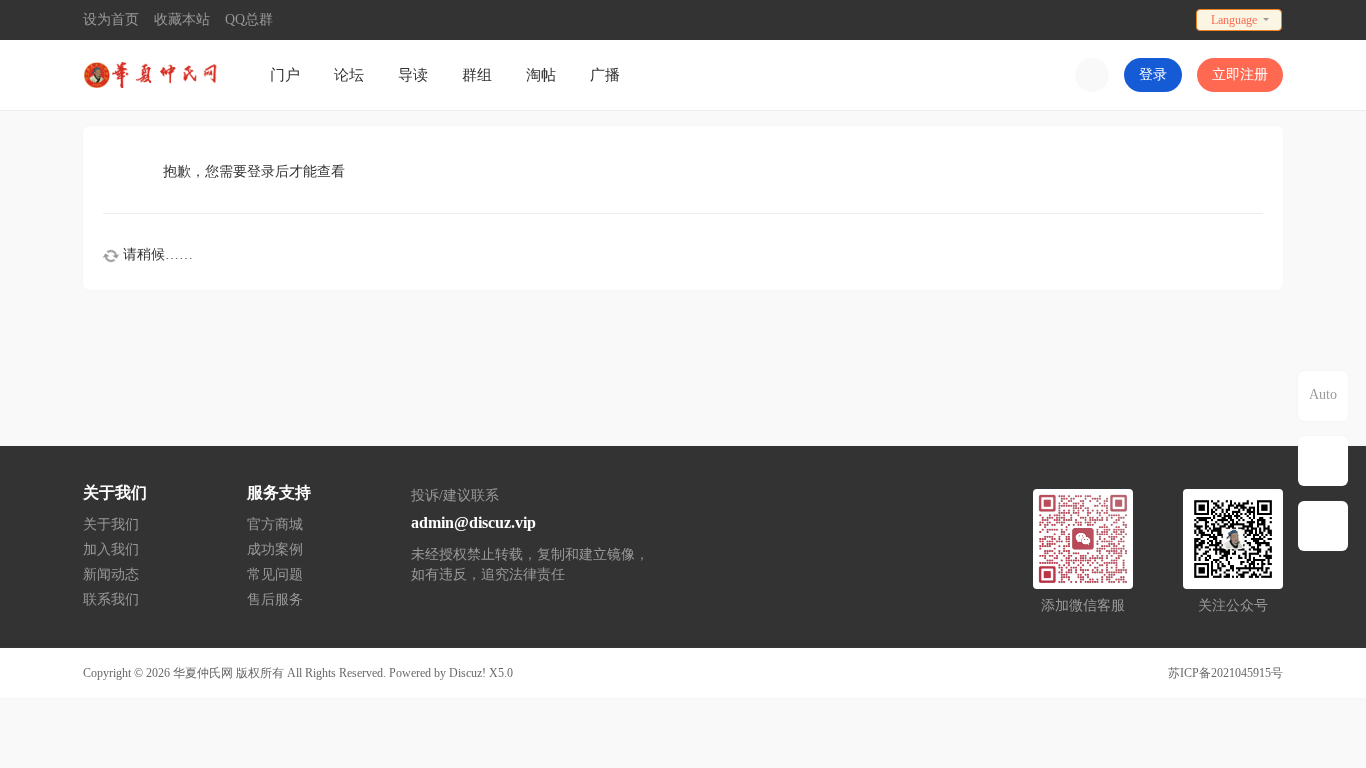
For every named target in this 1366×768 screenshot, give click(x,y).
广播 (605, 75)
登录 (1153, 74)
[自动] (1323, 396)
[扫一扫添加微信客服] (1323, 461)
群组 (477, 75)
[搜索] (1092, 75)
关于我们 (111, 524)
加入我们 (111, 549)
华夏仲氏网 (203, 673)
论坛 (349, 75)
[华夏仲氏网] (153, 73)
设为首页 (111, 19)
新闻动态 (111, 574)
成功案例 (275, 549)
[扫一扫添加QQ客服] (1323, 526)
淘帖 (541, 75)
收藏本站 (182, 19)
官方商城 (275, 524)
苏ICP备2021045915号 (1225, 673)
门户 (285, 75)
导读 (413, 75)
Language (1234, 20)
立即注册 (1240, 74)
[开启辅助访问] (1174, 20)
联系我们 (111, 599)
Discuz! (467, 673)
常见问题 (275, 574)
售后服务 (275, 599)
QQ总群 (249, 19)
